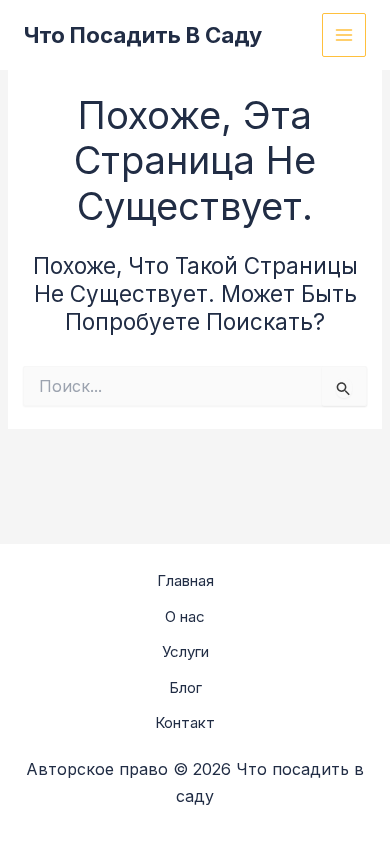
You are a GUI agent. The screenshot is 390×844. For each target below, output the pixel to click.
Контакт (185, 722)
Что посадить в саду (143, 35)
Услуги (185, 651)
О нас (185, 616)
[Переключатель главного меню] (344, 35)
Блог (185, 687)
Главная (185, 580)
